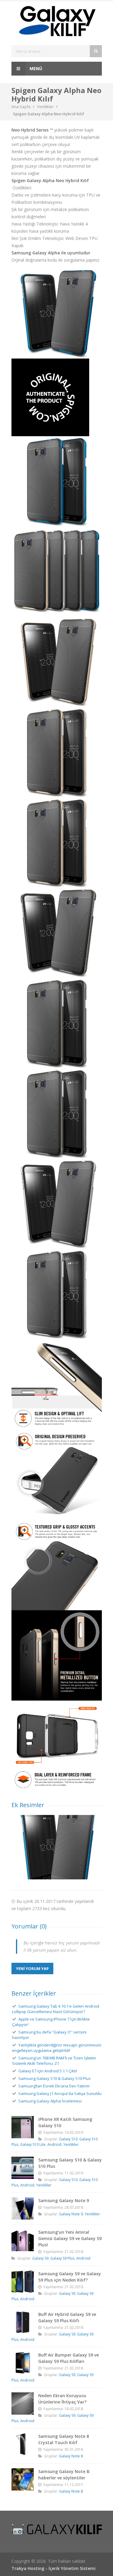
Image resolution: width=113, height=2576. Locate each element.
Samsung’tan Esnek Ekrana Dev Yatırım (54, 2086)
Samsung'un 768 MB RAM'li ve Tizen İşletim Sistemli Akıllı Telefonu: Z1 (54, 2061)
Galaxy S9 (40, 2258)
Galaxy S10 (68, 2139)
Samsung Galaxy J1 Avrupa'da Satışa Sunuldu (60, 2093)
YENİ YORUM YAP (32, 1969)
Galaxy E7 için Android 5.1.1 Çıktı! (48, 2071)
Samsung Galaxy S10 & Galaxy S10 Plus (55, 2078)
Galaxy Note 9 (71, 2214)
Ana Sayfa (21, 107)
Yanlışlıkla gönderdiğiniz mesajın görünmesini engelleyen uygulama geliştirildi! (57, 2048)
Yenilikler (45, 107)
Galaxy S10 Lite (33, 2144)
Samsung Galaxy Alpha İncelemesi (50, 2101)
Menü (35, 68)
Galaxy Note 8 (71, 2456)
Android (54, 2144)
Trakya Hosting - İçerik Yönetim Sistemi (53, 2568)
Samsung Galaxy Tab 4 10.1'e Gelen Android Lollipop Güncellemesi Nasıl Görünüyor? (56, 2009)
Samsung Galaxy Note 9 (64, 2200)
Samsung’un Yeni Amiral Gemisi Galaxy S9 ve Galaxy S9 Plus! (70, 2238)
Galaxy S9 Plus (62, 2258)
